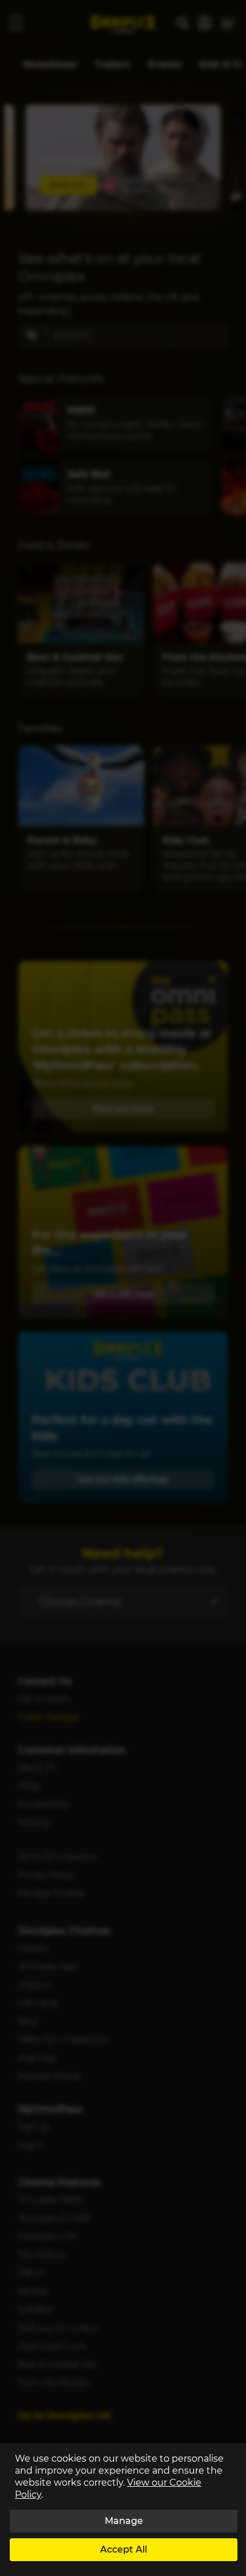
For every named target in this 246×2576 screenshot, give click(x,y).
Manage (124, 2521)
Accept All (124, 2549)
